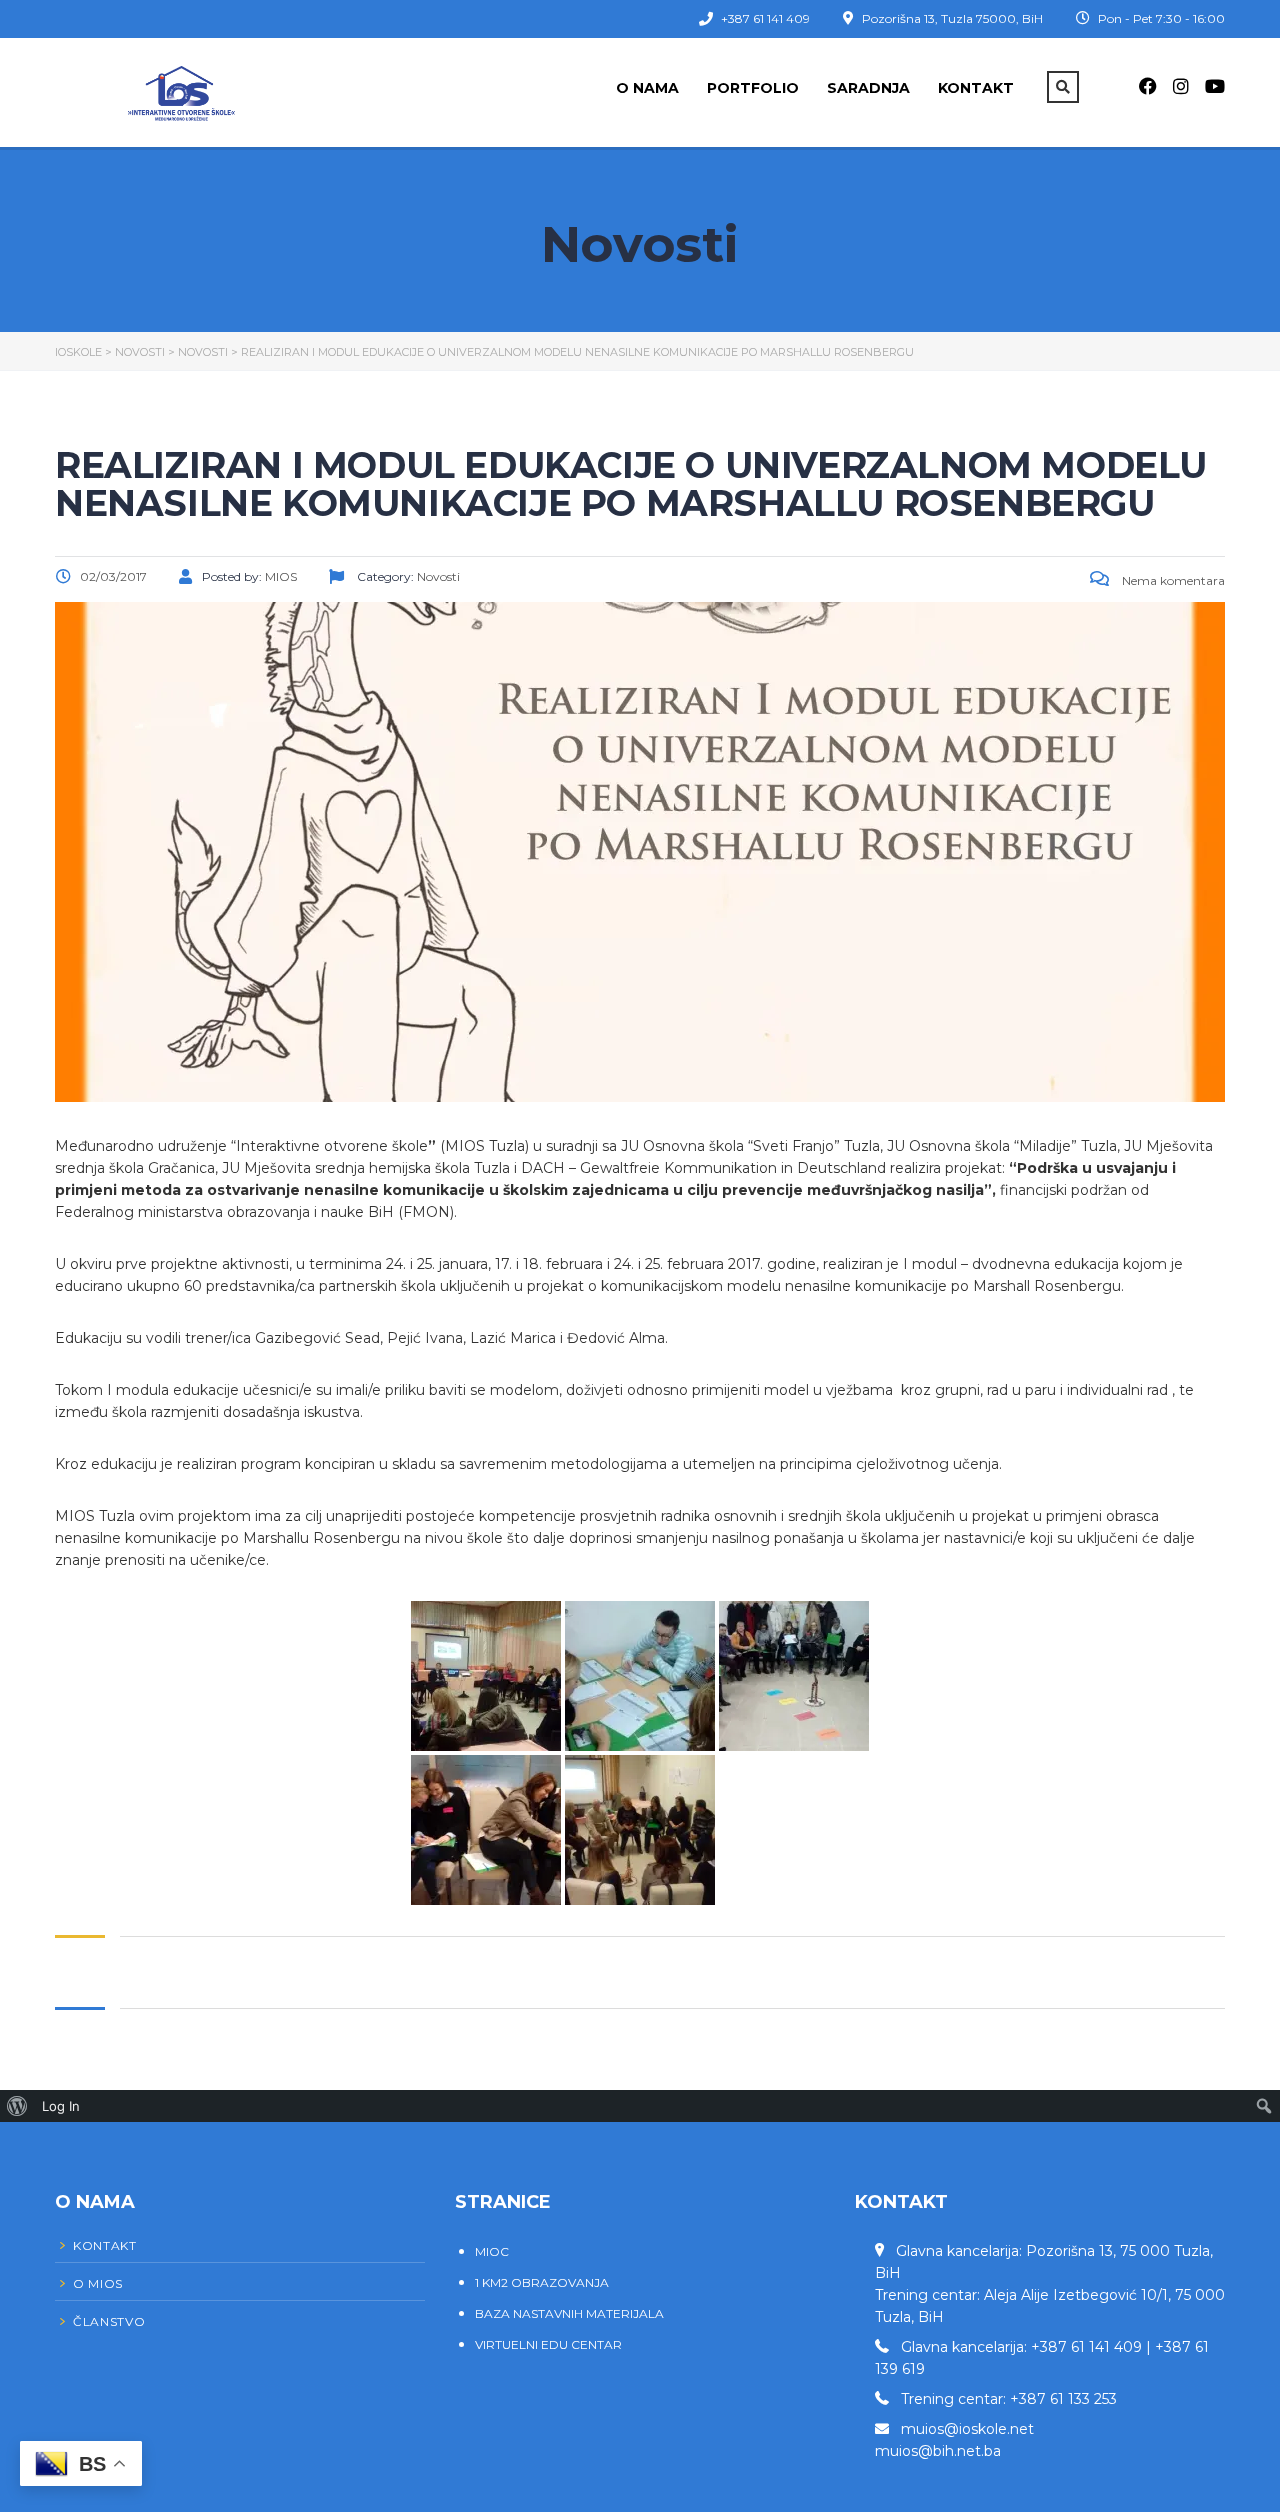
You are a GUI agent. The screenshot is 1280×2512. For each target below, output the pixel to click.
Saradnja (868, 88)
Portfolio (753, 88)
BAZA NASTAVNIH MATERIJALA (569, 2313)
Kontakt (976, 88)
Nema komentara (1172, 580)
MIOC (492, 2251)
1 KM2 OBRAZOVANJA (542, 2282)
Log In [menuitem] (61, 2106)
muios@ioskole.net (967, 2429)
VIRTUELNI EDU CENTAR (548, 2344)
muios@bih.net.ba (938, 2451)
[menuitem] (17, 2106)
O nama (647, 88)
